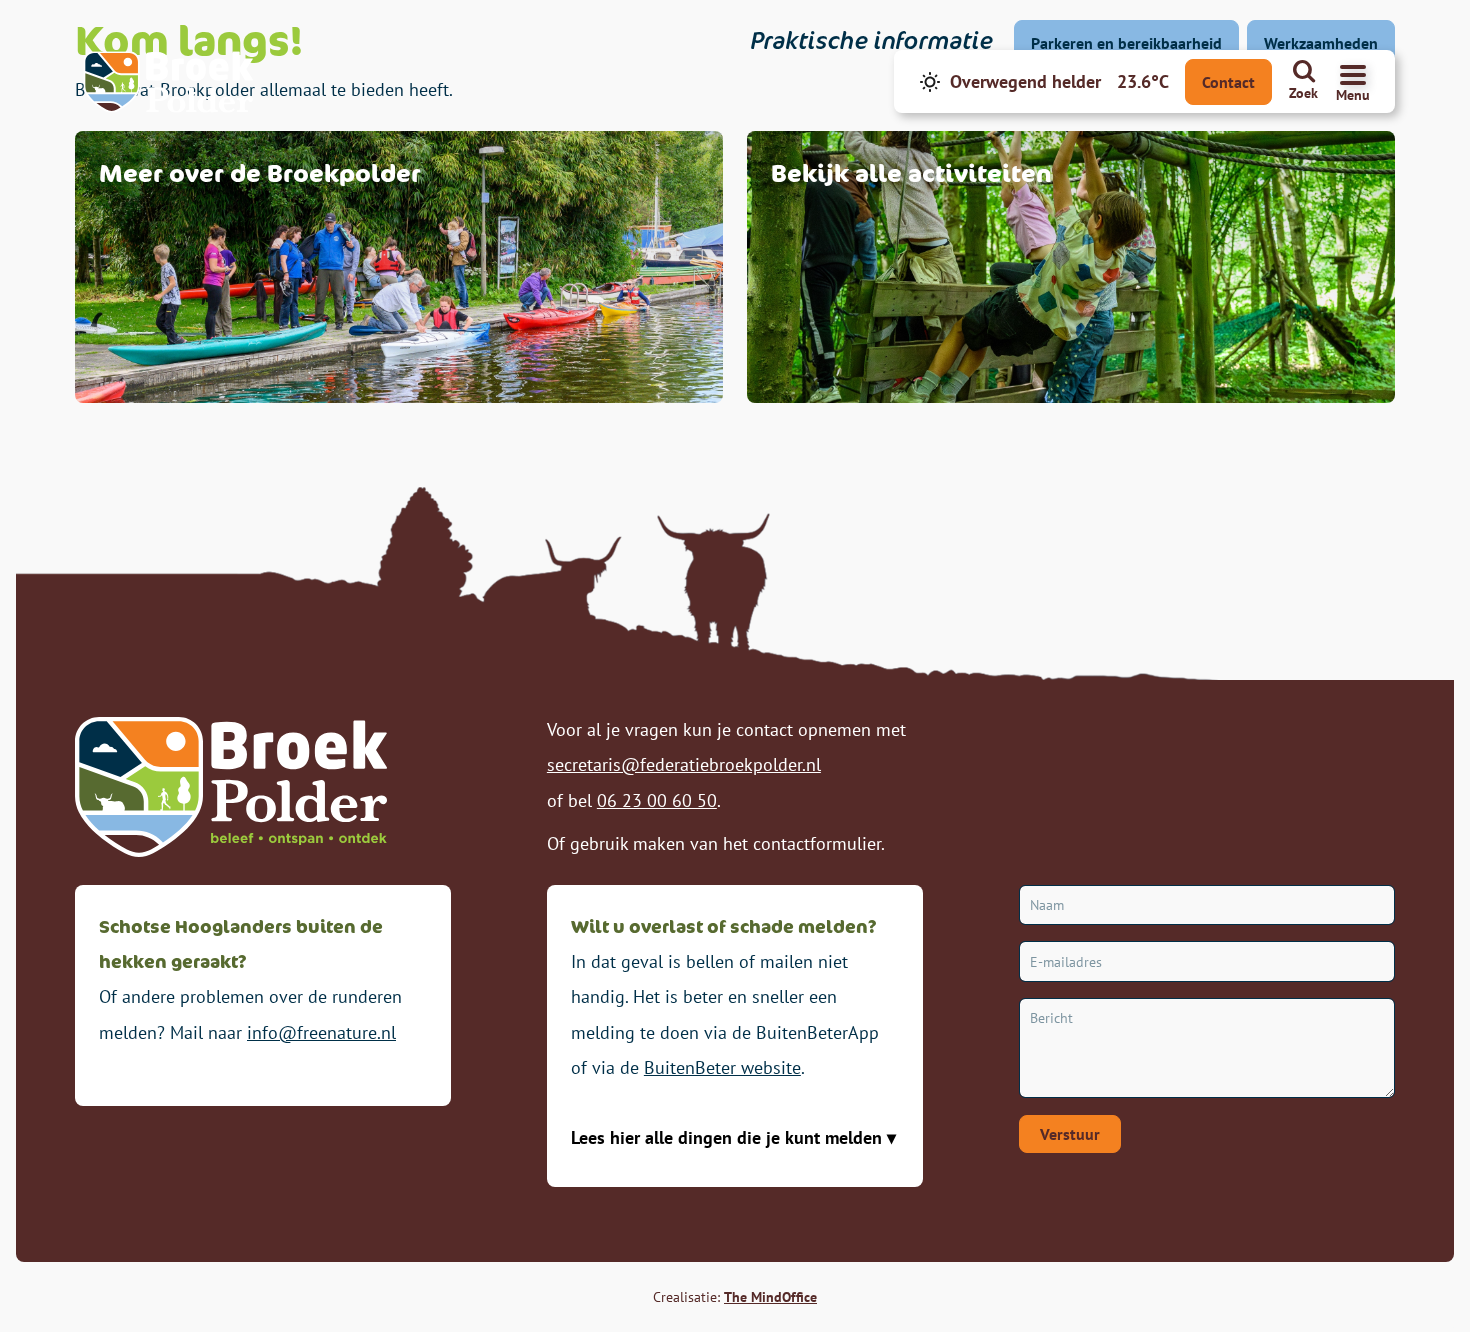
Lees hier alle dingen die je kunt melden (729, 1137)
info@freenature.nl (321, 1032)
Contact (1228, 82)
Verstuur (1070, 1134)
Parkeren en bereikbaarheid (1126, 43)
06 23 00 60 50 (657, 800)
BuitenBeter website (722, 1067)
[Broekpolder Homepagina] (168, 82)
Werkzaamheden (1321, 43)
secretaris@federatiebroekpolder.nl (684, 764)
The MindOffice (770, 1297)
